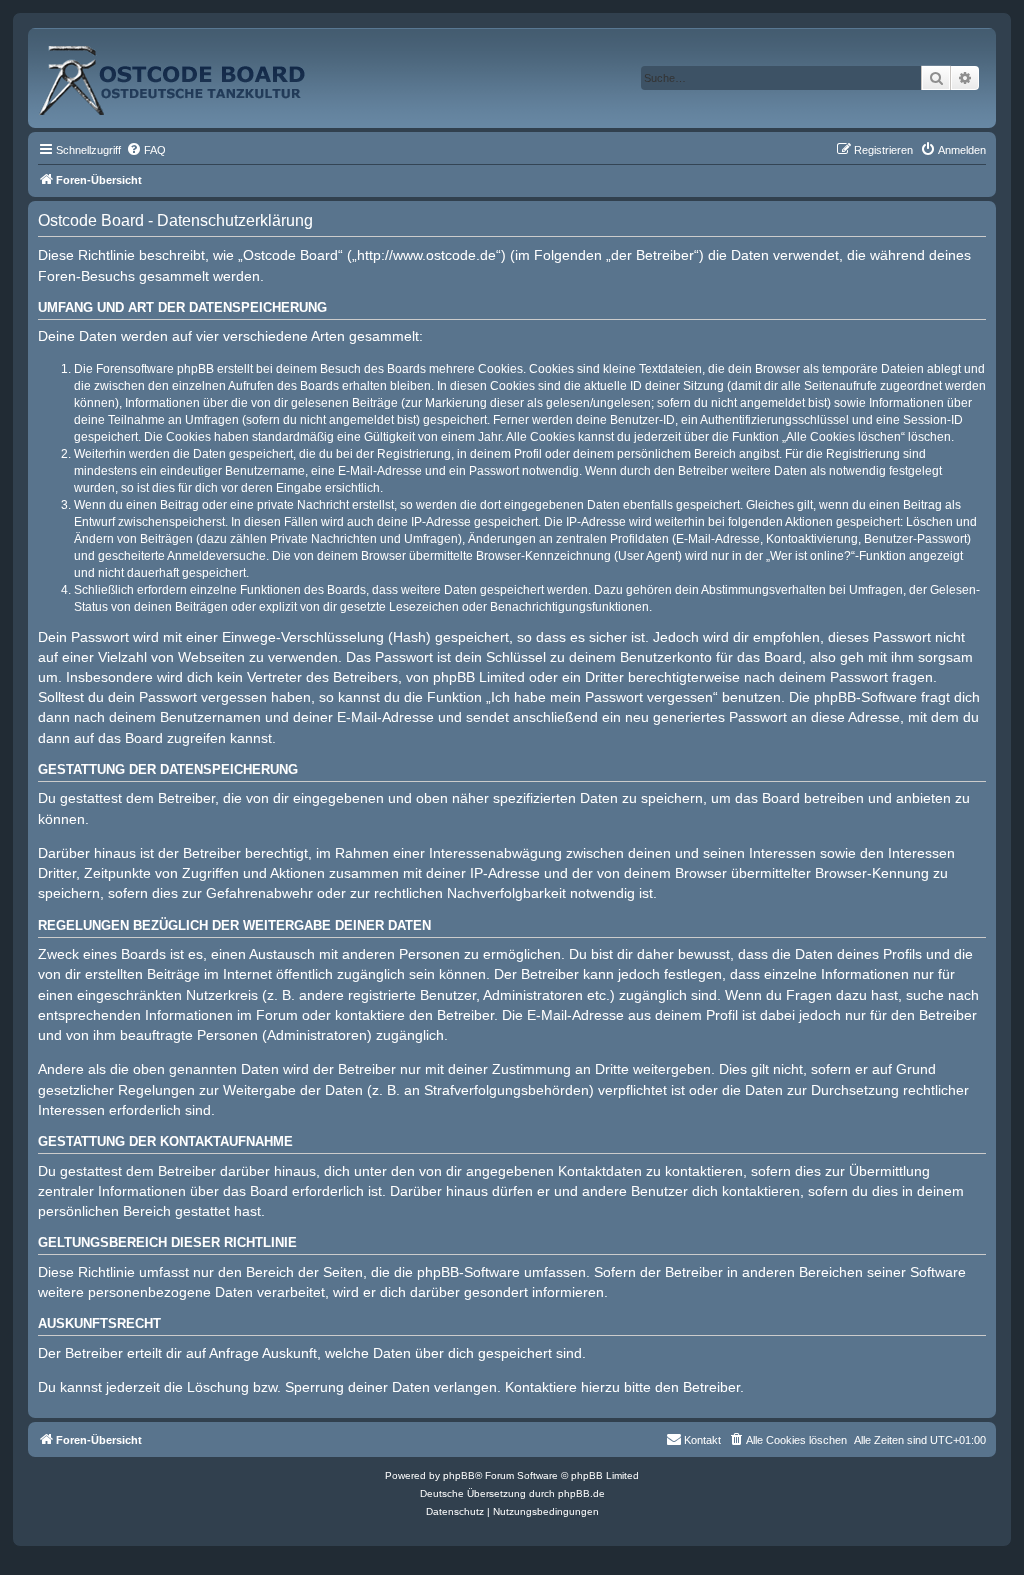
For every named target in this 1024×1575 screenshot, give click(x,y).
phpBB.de (581, 1493)
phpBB (459, 1475)
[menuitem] (146, 150)
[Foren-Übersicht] (194, 72)
